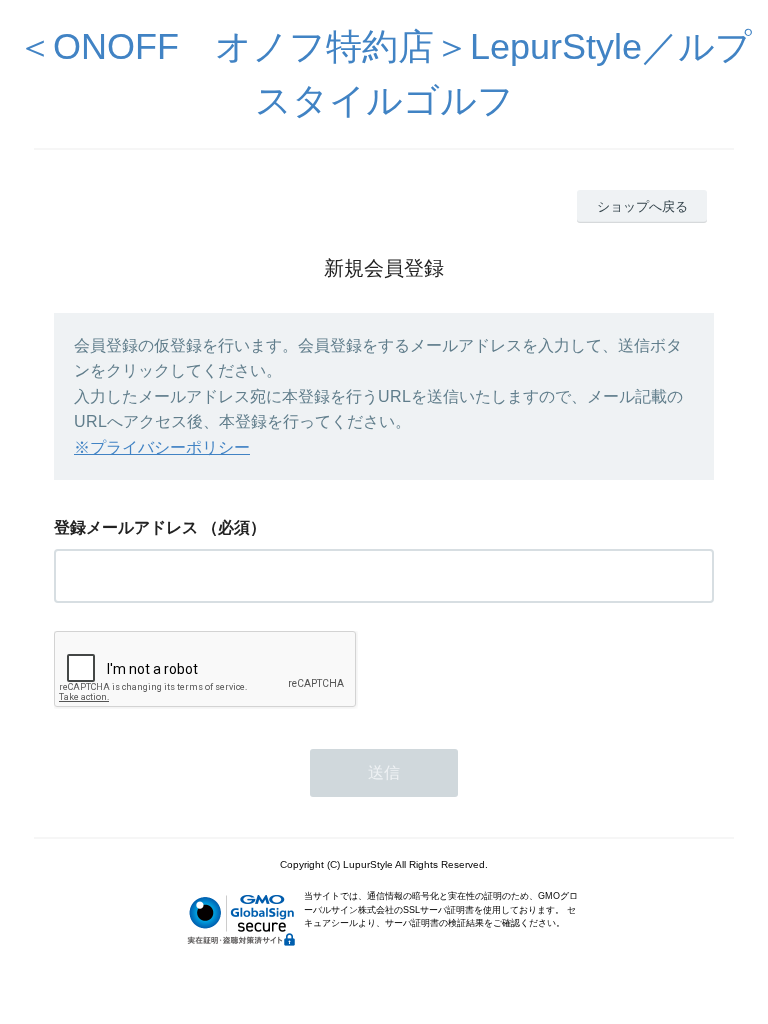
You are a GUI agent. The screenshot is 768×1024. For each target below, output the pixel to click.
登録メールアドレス (126, 527)
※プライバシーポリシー (162, 447)
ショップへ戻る (642, 206)
